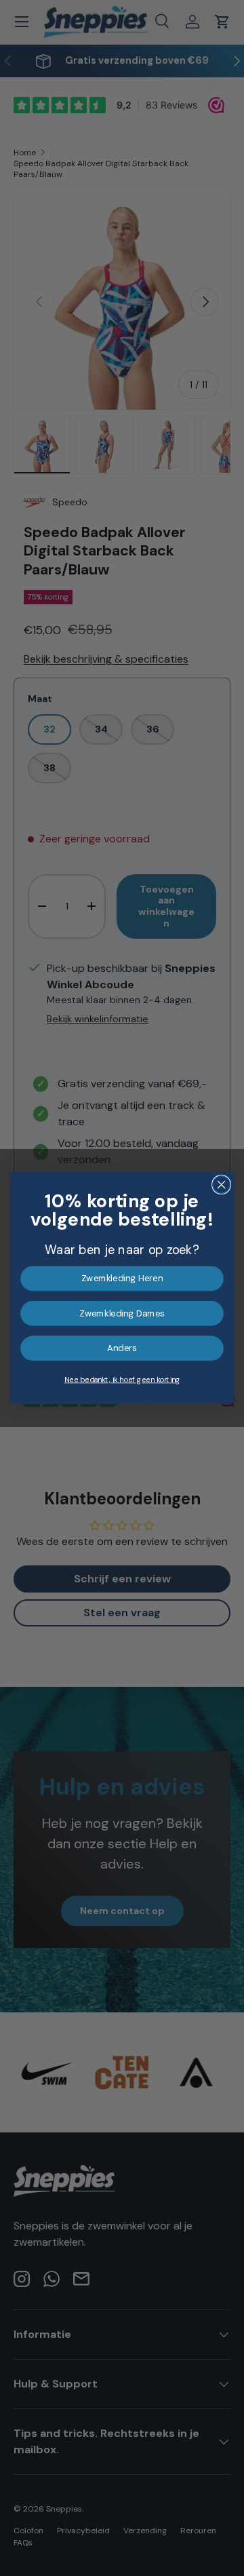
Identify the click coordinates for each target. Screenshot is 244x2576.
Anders (122, 1348)
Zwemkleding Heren (122, 1279)
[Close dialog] (222, 1185)
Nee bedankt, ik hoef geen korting (122, 1380)
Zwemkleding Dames (122, 1314)
